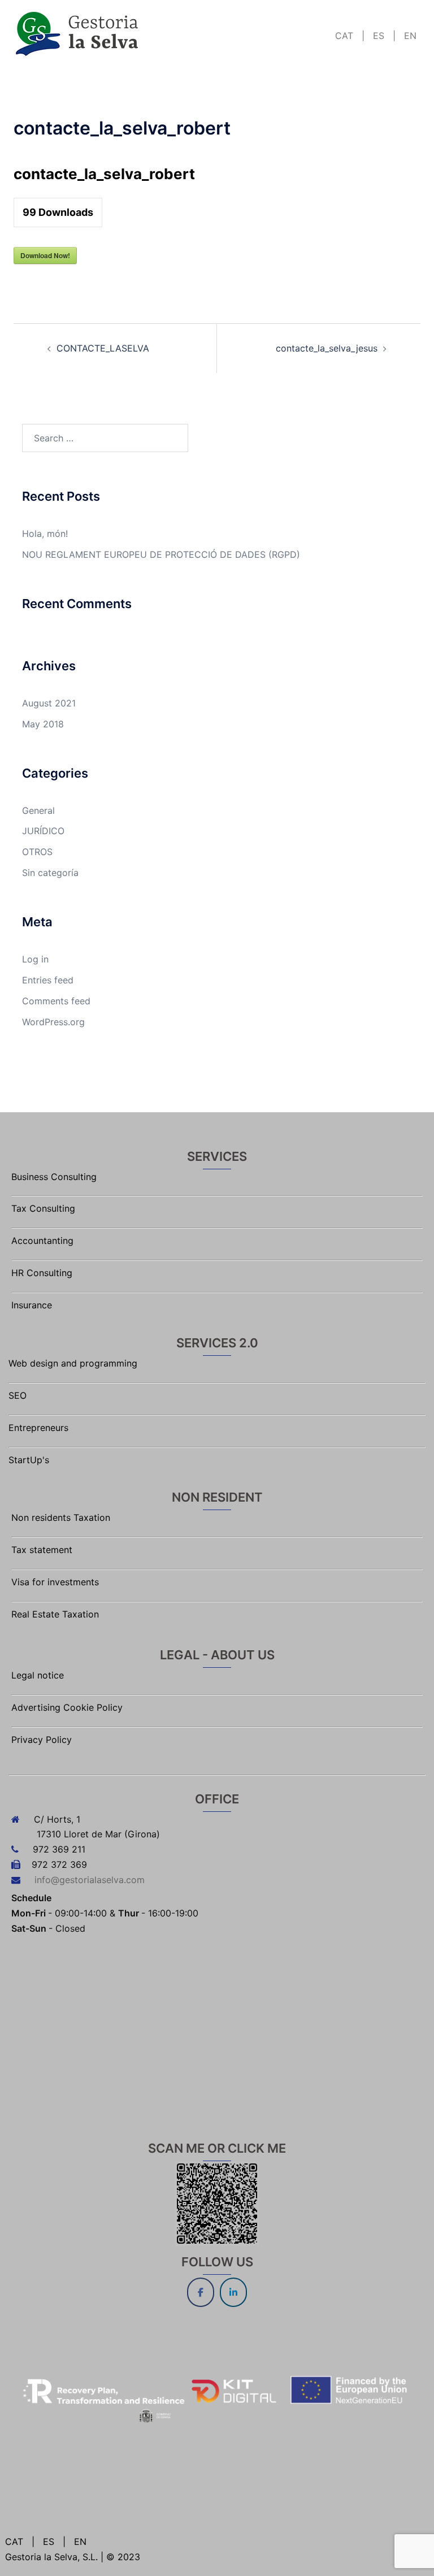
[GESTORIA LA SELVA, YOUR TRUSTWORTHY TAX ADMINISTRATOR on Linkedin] (233, 2292)
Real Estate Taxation (55, 1614)
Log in (35, 959)
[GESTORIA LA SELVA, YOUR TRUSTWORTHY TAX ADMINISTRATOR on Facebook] (201, 2292)
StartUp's (29, 1460)
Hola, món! (45, 534)
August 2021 (49, 703)
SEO (18, 1395)
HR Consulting (42, 1273)
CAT (346, 36)
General (38, 810)
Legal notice (38, 1675)
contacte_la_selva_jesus (327, 348)
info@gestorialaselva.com (90, 1880)
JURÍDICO (43, 831)
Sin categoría (50, 873)
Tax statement (42, 1550)
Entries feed (48, 980)
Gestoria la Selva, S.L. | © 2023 (73, 2557)
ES (379, 36)
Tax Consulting (43, 1208)
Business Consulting (54, 1177)
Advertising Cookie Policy (67, 1707)
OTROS (37, 852)
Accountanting (42, 1241)
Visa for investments (55, 1582)
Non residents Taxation (61, 1517)
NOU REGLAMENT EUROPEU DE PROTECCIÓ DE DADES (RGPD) (161, 554)
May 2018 (43, 724)
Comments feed (56, 1001)
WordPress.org (53, 1022)
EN (409, 36)
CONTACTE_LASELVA (103, 348)
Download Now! (45, 255)
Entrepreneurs (38, 1428)
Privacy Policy (42, 1740)
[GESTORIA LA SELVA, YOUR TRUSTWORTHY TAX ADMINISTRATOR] (78, 33)
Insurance (32, 1305)
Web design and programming (73, 1363)
